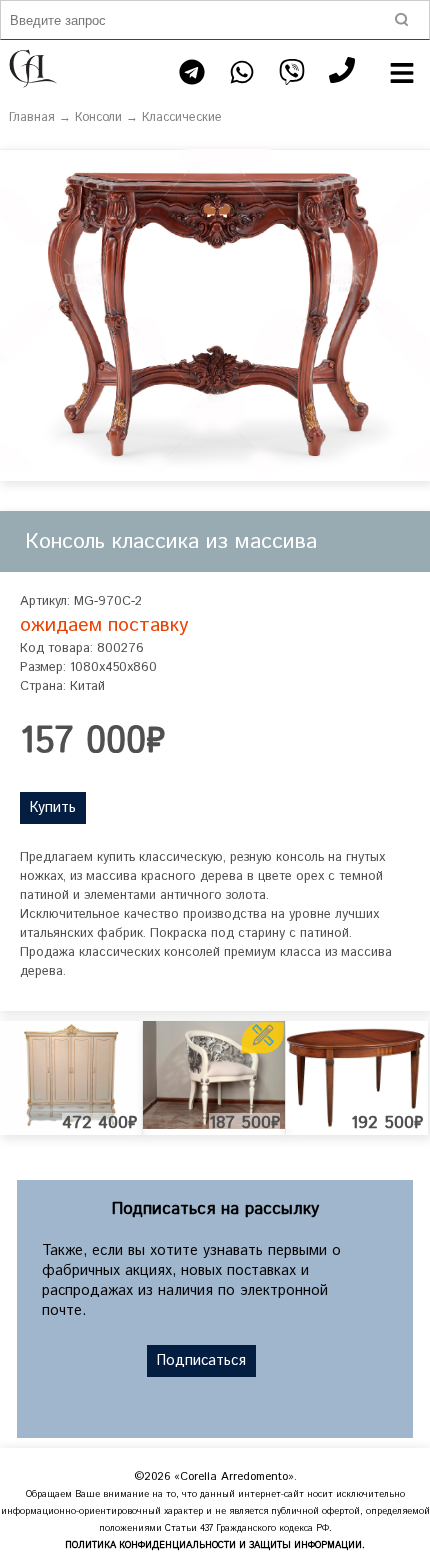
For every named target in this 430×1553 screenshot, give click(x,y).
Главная (32, 117)
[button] (412, 167)
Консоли (98, 117)
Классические (182, 117)
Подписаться (201, 1361)
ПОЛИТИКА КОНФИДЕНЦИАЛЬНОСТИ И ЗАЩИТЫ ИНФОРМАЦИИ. (215, 1545)
